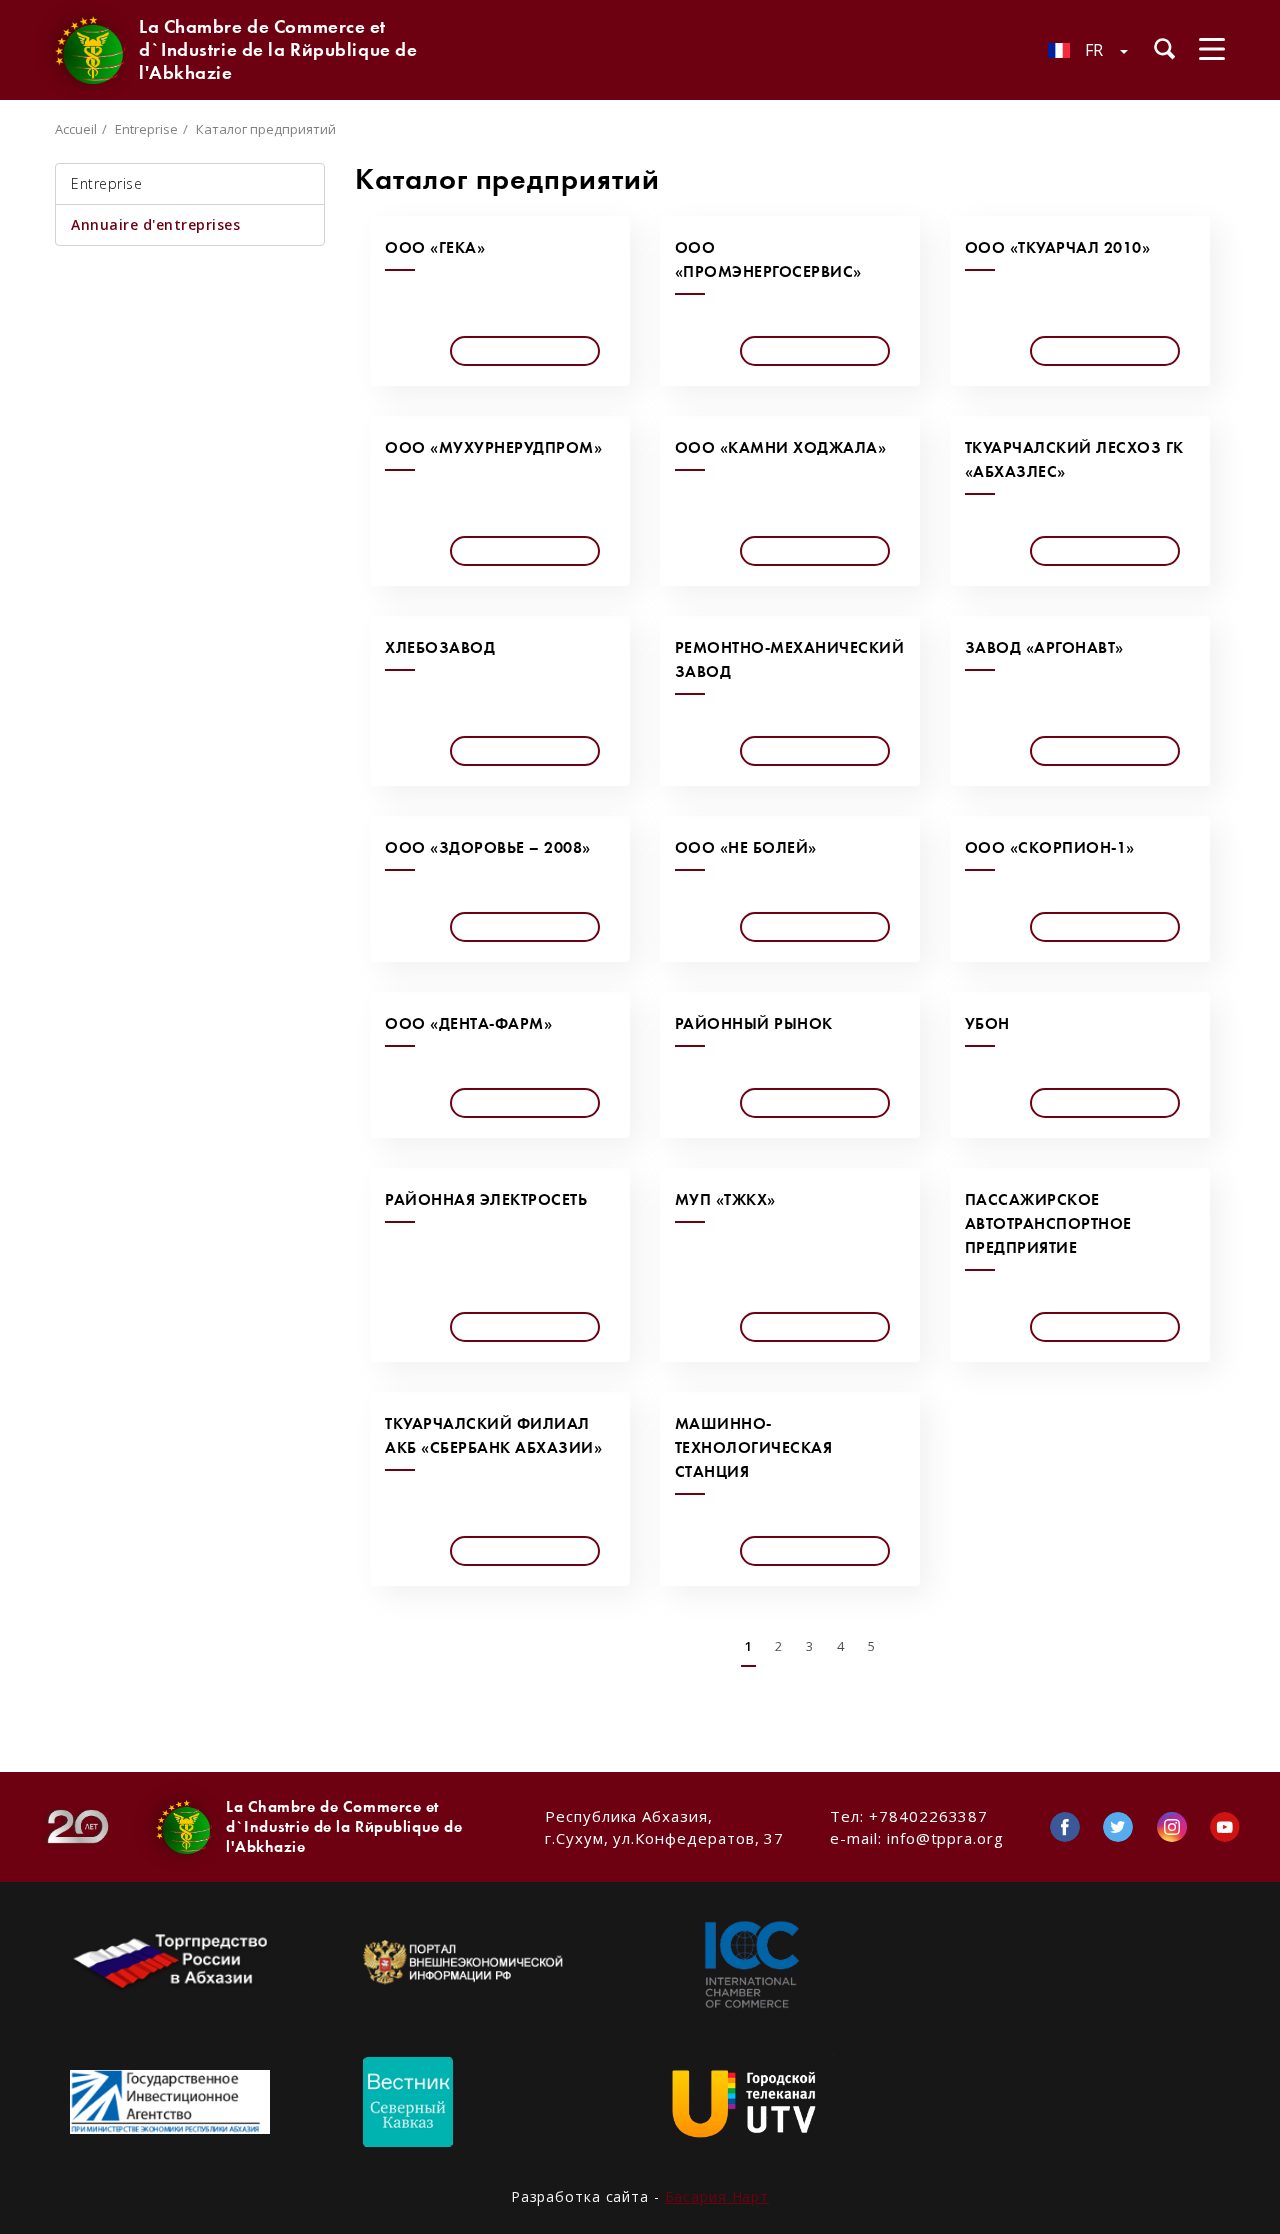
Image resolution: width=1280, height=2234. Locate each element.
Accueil (76, 129)
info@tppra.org (945, 1838)
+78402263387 (928, 1816)
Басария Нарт (717, 2196)
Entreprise (146, 129)
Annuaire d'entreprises (155, 224)
